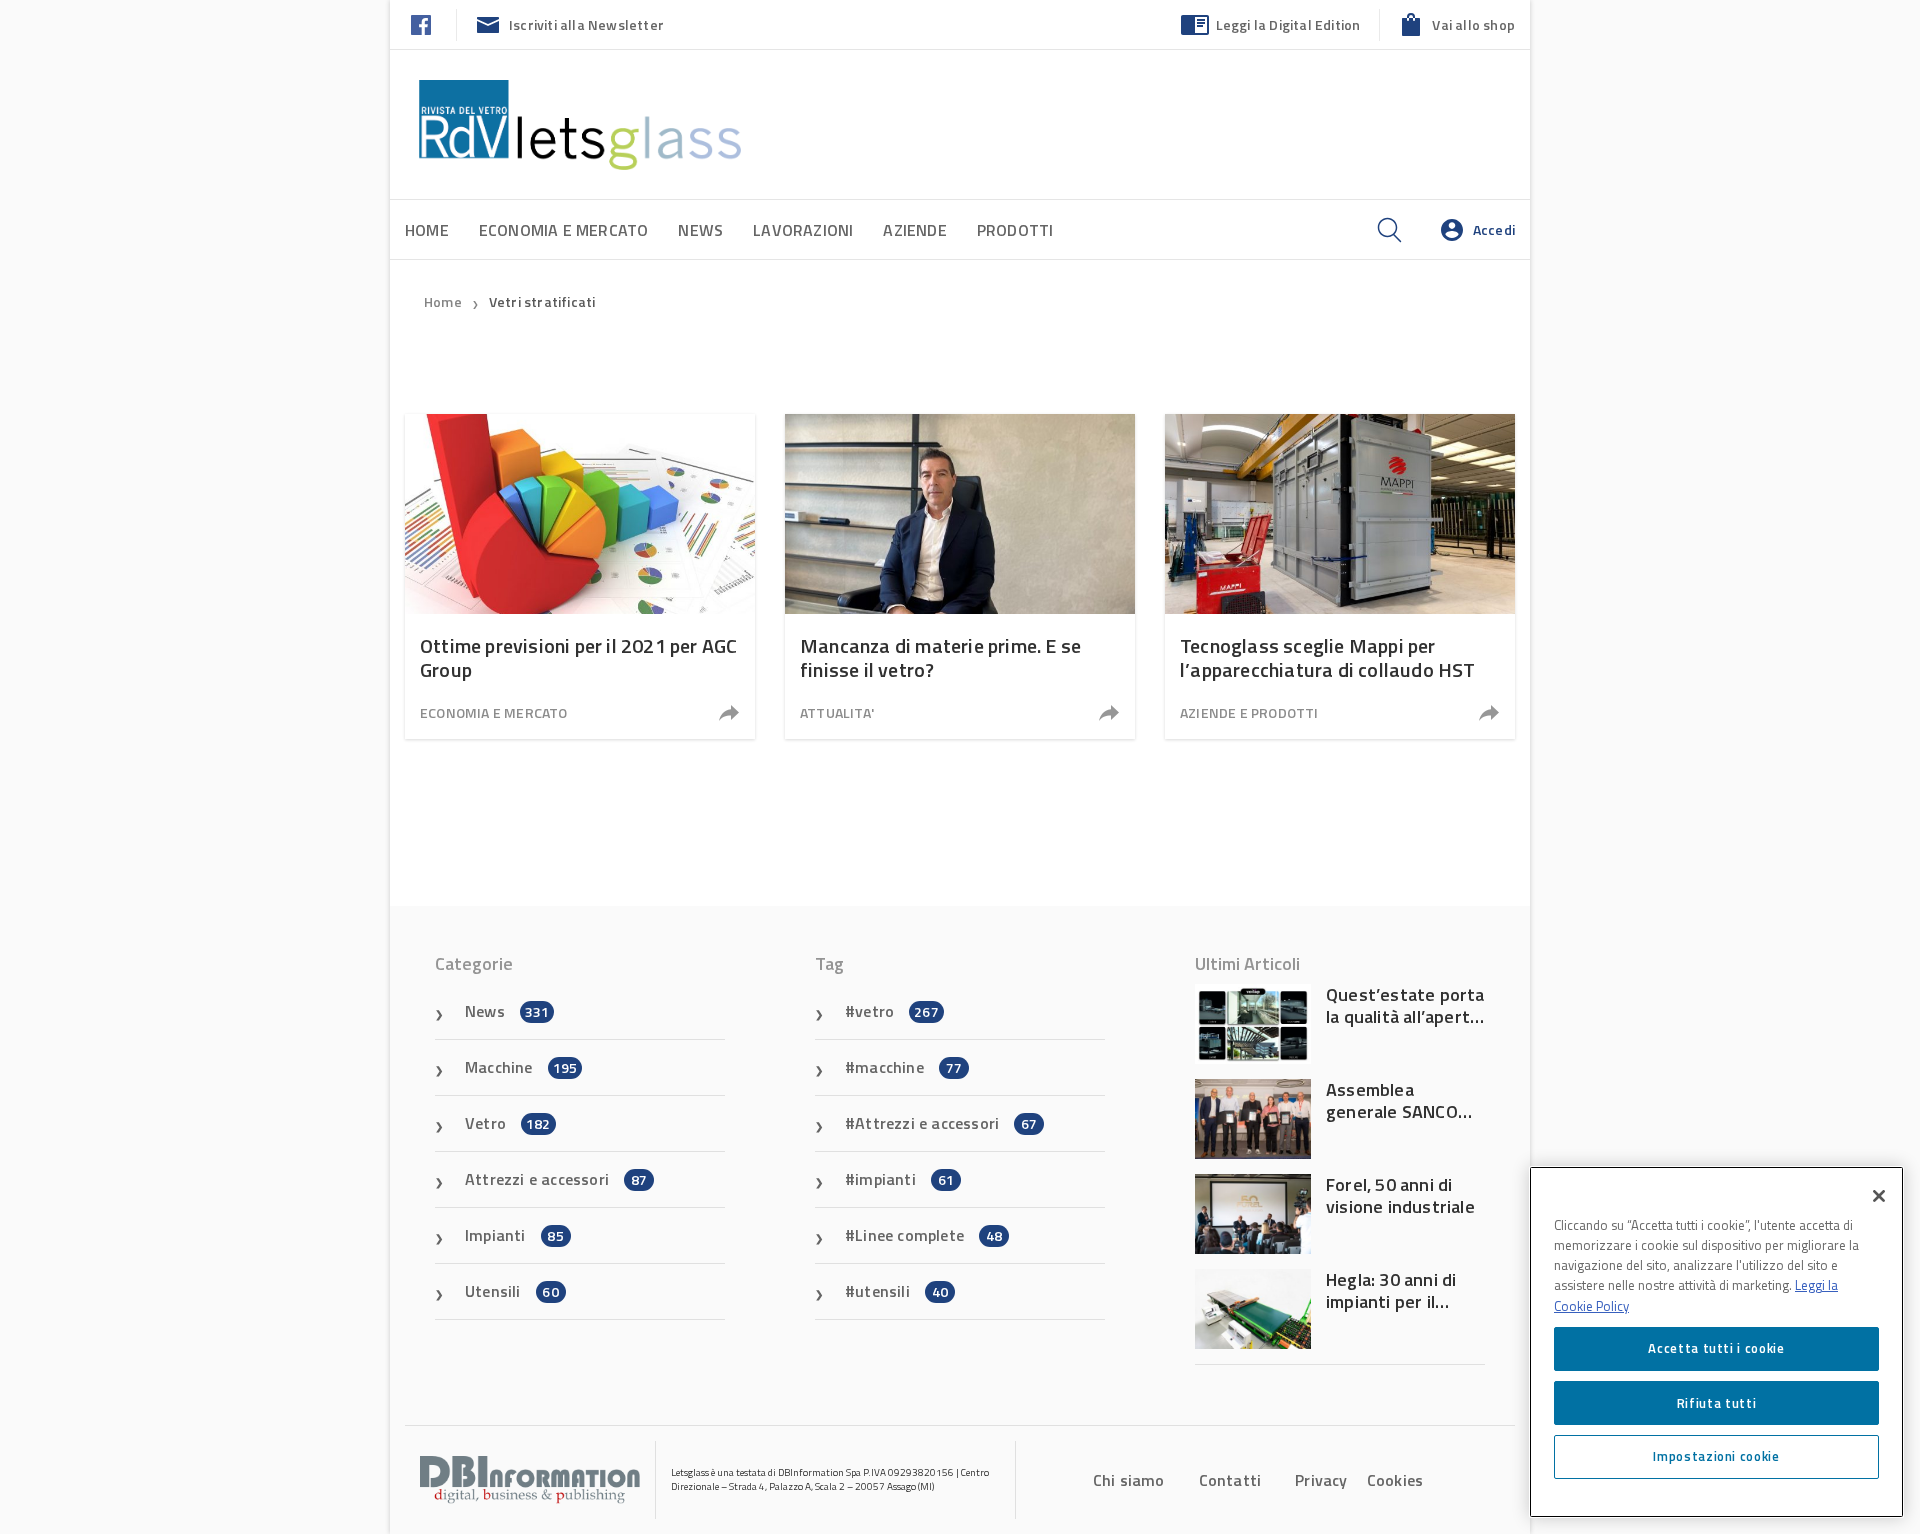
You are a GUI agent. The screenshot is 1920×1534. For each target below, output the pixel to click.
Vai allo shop (1473, 24)
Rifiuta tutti (1717, 1402)
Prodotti (1015, 230)
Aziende (914, 230)
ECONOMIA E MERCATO (564, 230)
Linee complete (928, 1235)
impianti (904, 1179)
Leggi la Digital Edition (1288, 24)
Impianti (514, 1235)
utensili (901, 1291)
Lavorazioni (803, 230)
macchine (908, 1067)
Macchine (521, 1067)
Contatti (1230, 1480)
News (700, 230)
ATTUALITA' (837, 712)
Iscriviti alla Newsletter (586, 24)
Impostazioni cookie (1716, 1456)
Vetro (508, 1123)
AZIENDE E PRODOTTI (1249, 712)
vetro (897, 1011)
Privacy (1321, 1480)
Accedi (1494, 229)
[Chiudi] (1879, 1196)
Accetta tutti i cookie (1716, 1348)
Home (427, 230)
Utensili (512, 1291)
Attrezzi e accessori (556, 1179)
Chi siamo (1129, 1480)
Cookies (1395, 1480)
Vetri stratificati (542, 301)
